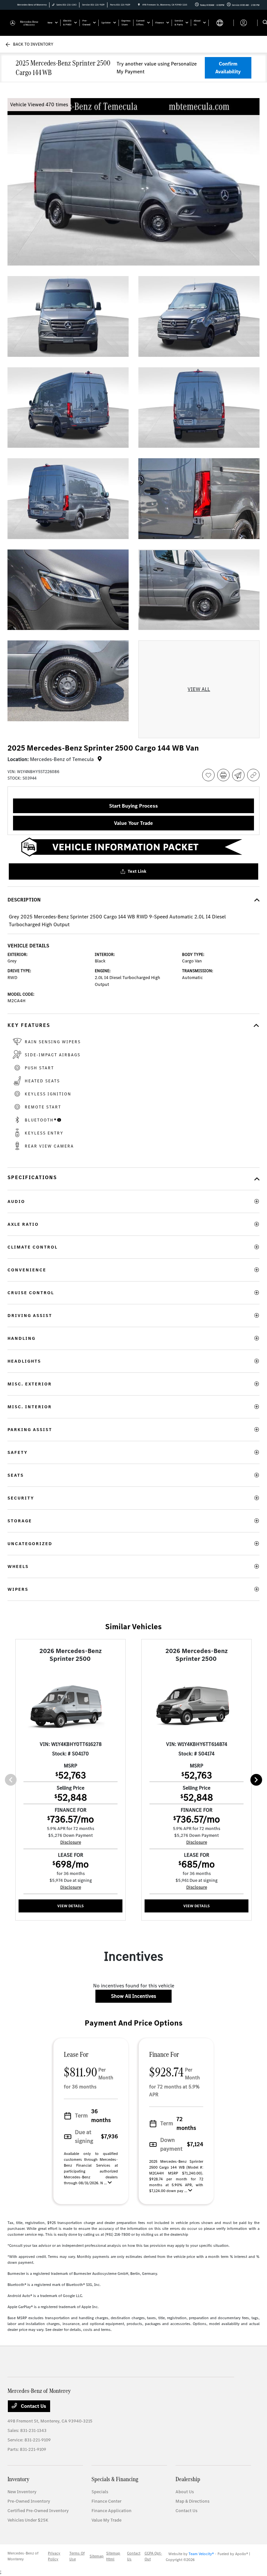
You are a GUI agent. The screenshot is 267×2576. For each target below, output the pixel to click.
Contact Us (33, 2406)
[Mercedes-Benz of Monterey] (25, 22)
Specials (100, 2492)
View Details (70, 1906)
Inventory (18, 2479)
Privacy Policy (54, 2556)
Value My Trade (106, 2520)
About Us (185, 2492)
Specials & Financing (115, 2479)
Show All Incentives (133, 1996)
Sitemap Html (113, 2556)
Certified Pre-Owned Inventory (38, 2511)
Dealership (188, 2479)
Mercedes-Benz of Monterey (23, 2556)
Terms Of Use (77, 2556)
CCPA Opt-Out (153, 2556)
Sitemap (97, 2556)
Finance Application (112, 2511)
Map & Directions (192, 2501)
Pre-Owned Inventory (29, 2501)
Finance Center (106, 2501)
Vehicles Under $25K (28, 2520)
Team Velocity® (201, 2554)
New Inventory (22, 2492)
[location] (139, 5)
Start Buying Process (133, 806)
